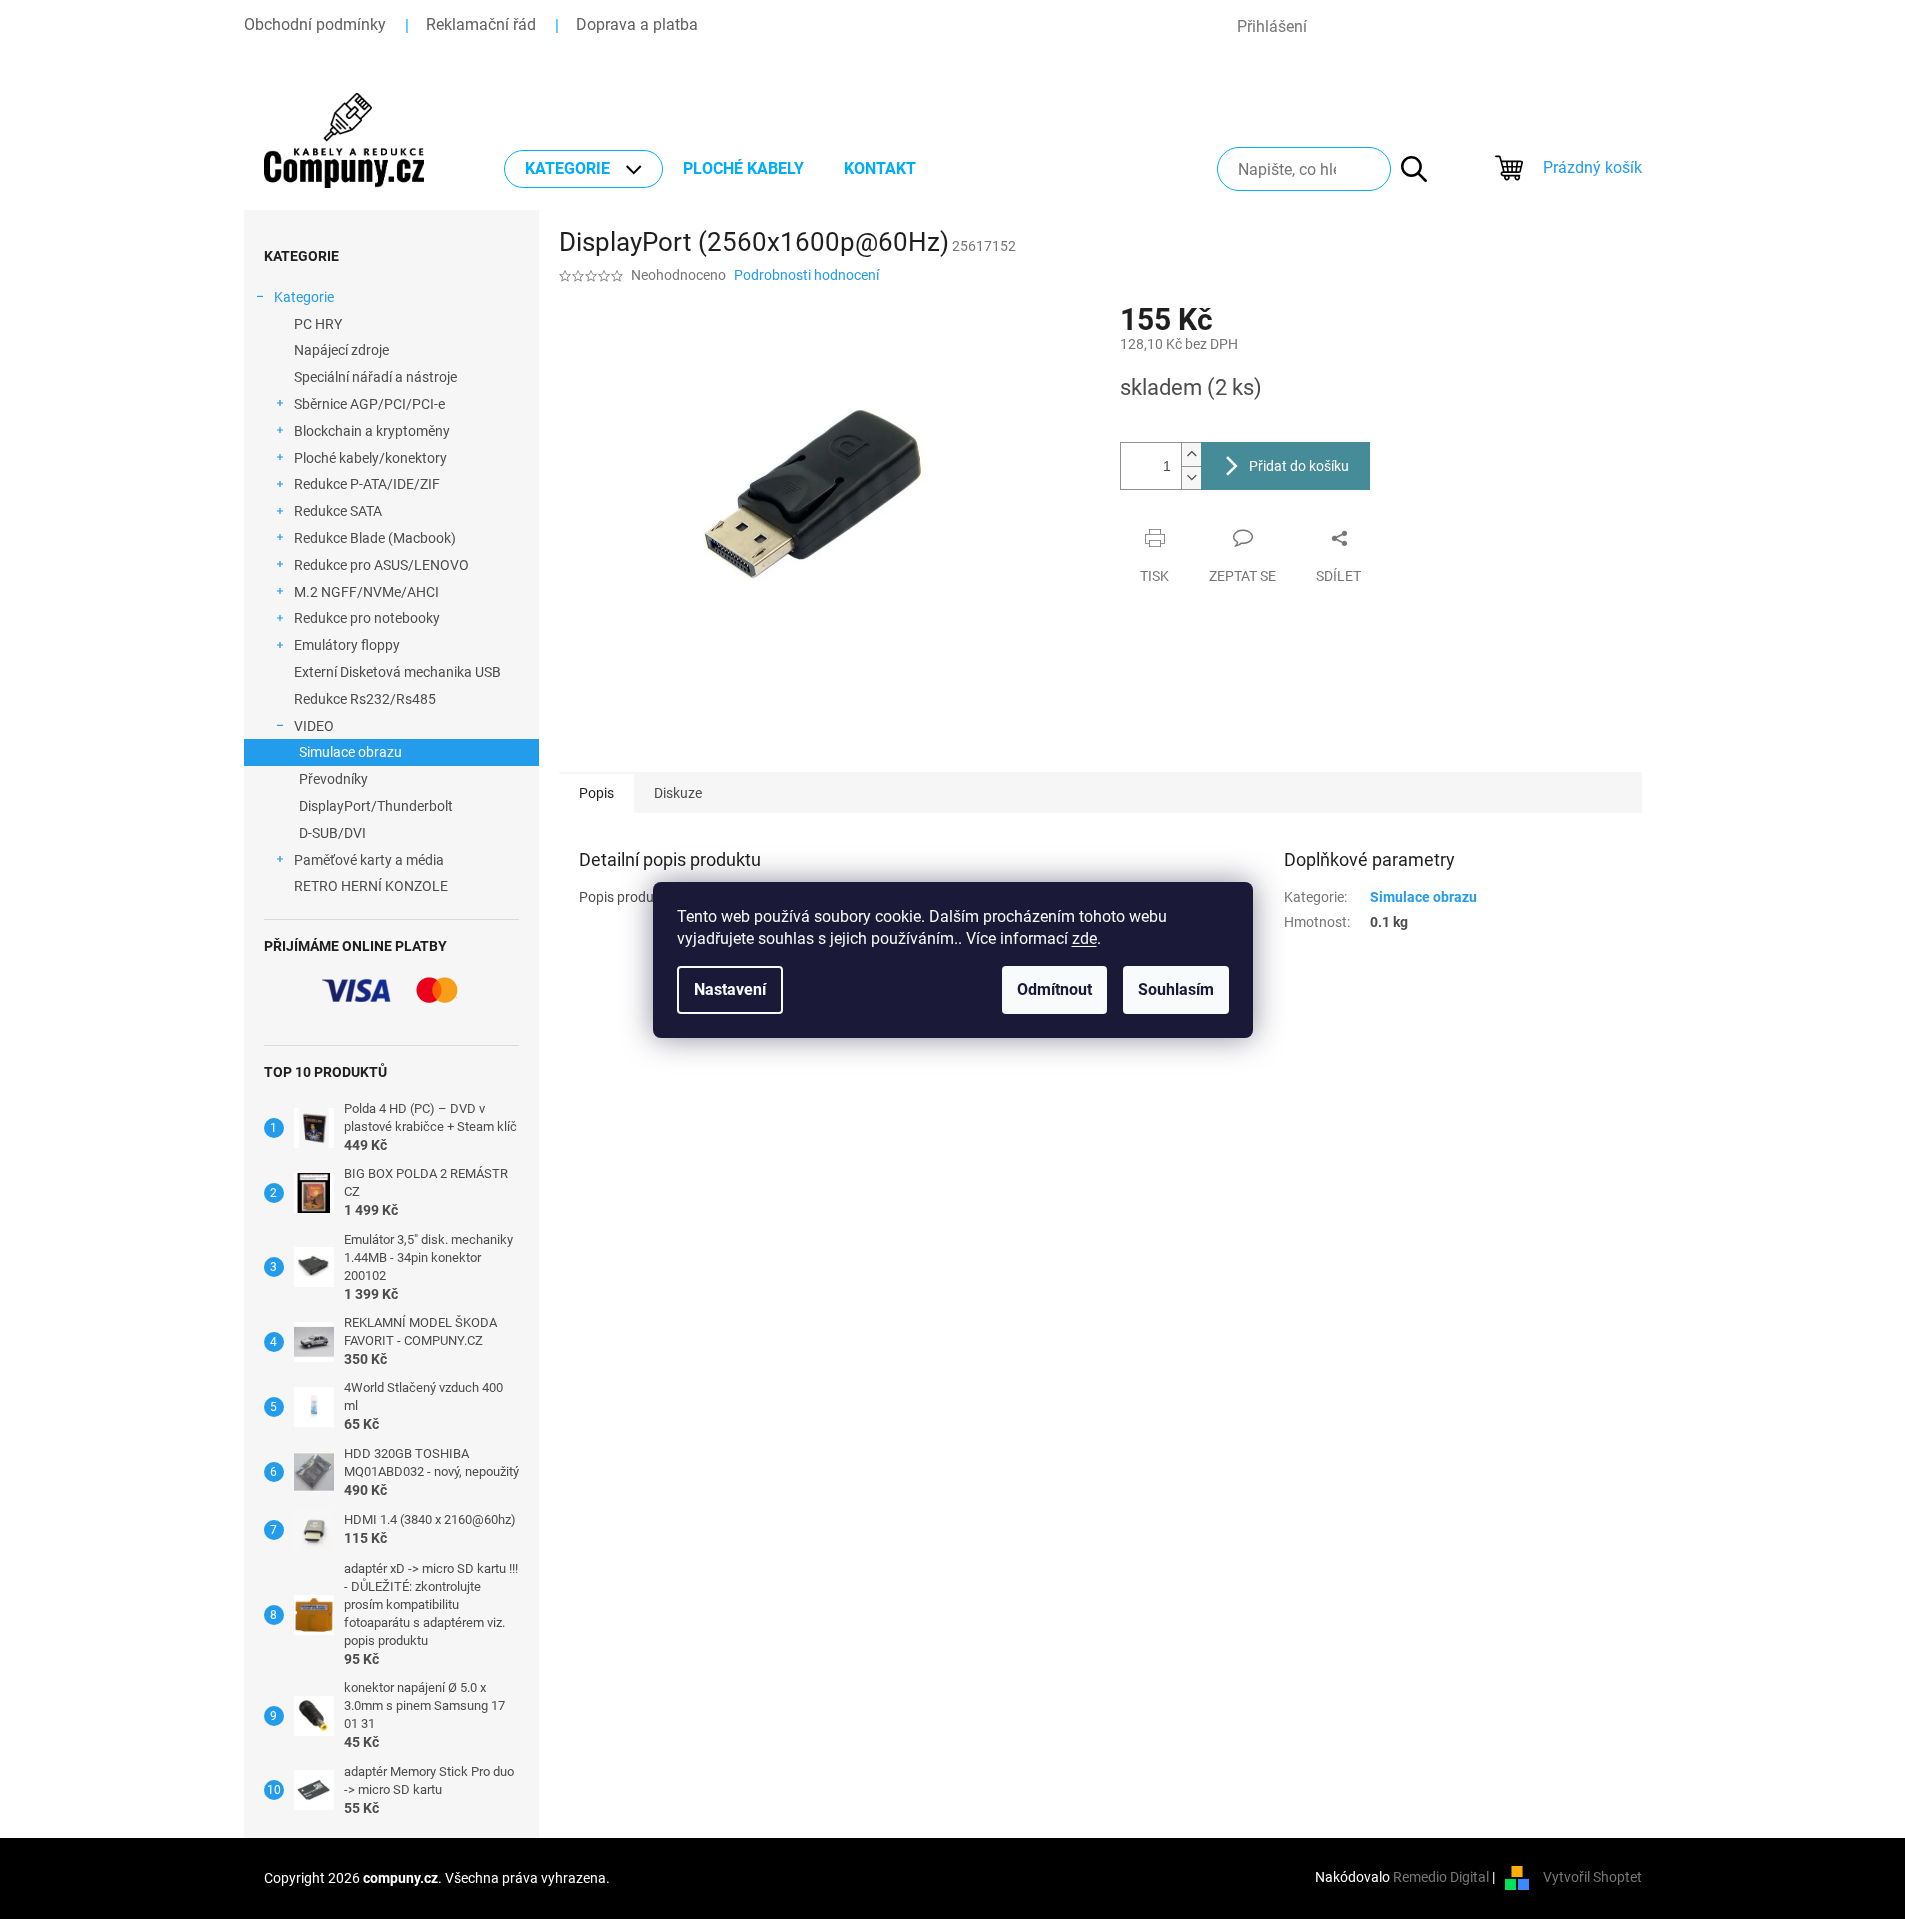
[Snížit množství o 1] (1191, 477)
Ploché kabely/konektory (370, 458)
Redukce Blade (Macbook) (375, 538)
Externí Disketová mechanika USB (397, 672)
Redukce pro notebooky (367, 618)
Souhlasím (1176, 989)
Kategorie (304, 297)
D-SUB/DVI (332, 833)
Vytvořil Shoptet (1592, 1877)
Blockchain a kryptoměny (372, 431)
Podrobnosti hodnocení (806, 275)
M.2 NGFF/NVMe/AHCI (366, 592)
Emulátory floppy (347, 645)
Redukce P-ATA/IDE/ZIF (367, 484)
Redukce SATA (338, 511)
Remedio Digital (1441, 1877)
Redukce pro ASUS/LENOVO (381, 565)
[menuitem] (583, 169)
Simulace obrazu (350, 752)
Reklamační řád (481, 24)
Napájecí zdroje (341, 350)
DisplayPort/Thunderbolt (376, 806)
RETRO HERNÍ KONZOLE (371, 886)
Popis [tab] (596, 793)
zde (1084, 938)
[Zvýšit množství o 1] (1191, 454)
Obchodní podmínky (315, 24)
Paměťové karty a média (369, 860)
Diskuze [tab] (678, 793)
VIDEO (314, 726)
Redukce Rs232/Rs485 (365, 699)
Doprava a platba (637, 24)
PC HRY (318, 324)
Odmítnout (1054, 989)
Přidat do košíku (1299, 466)
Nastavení (730, 989)
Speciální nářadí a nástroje (375, 377)
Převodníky (333, 779)
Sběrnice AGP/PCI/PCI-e (369, 404)
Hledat (1404, 169)
